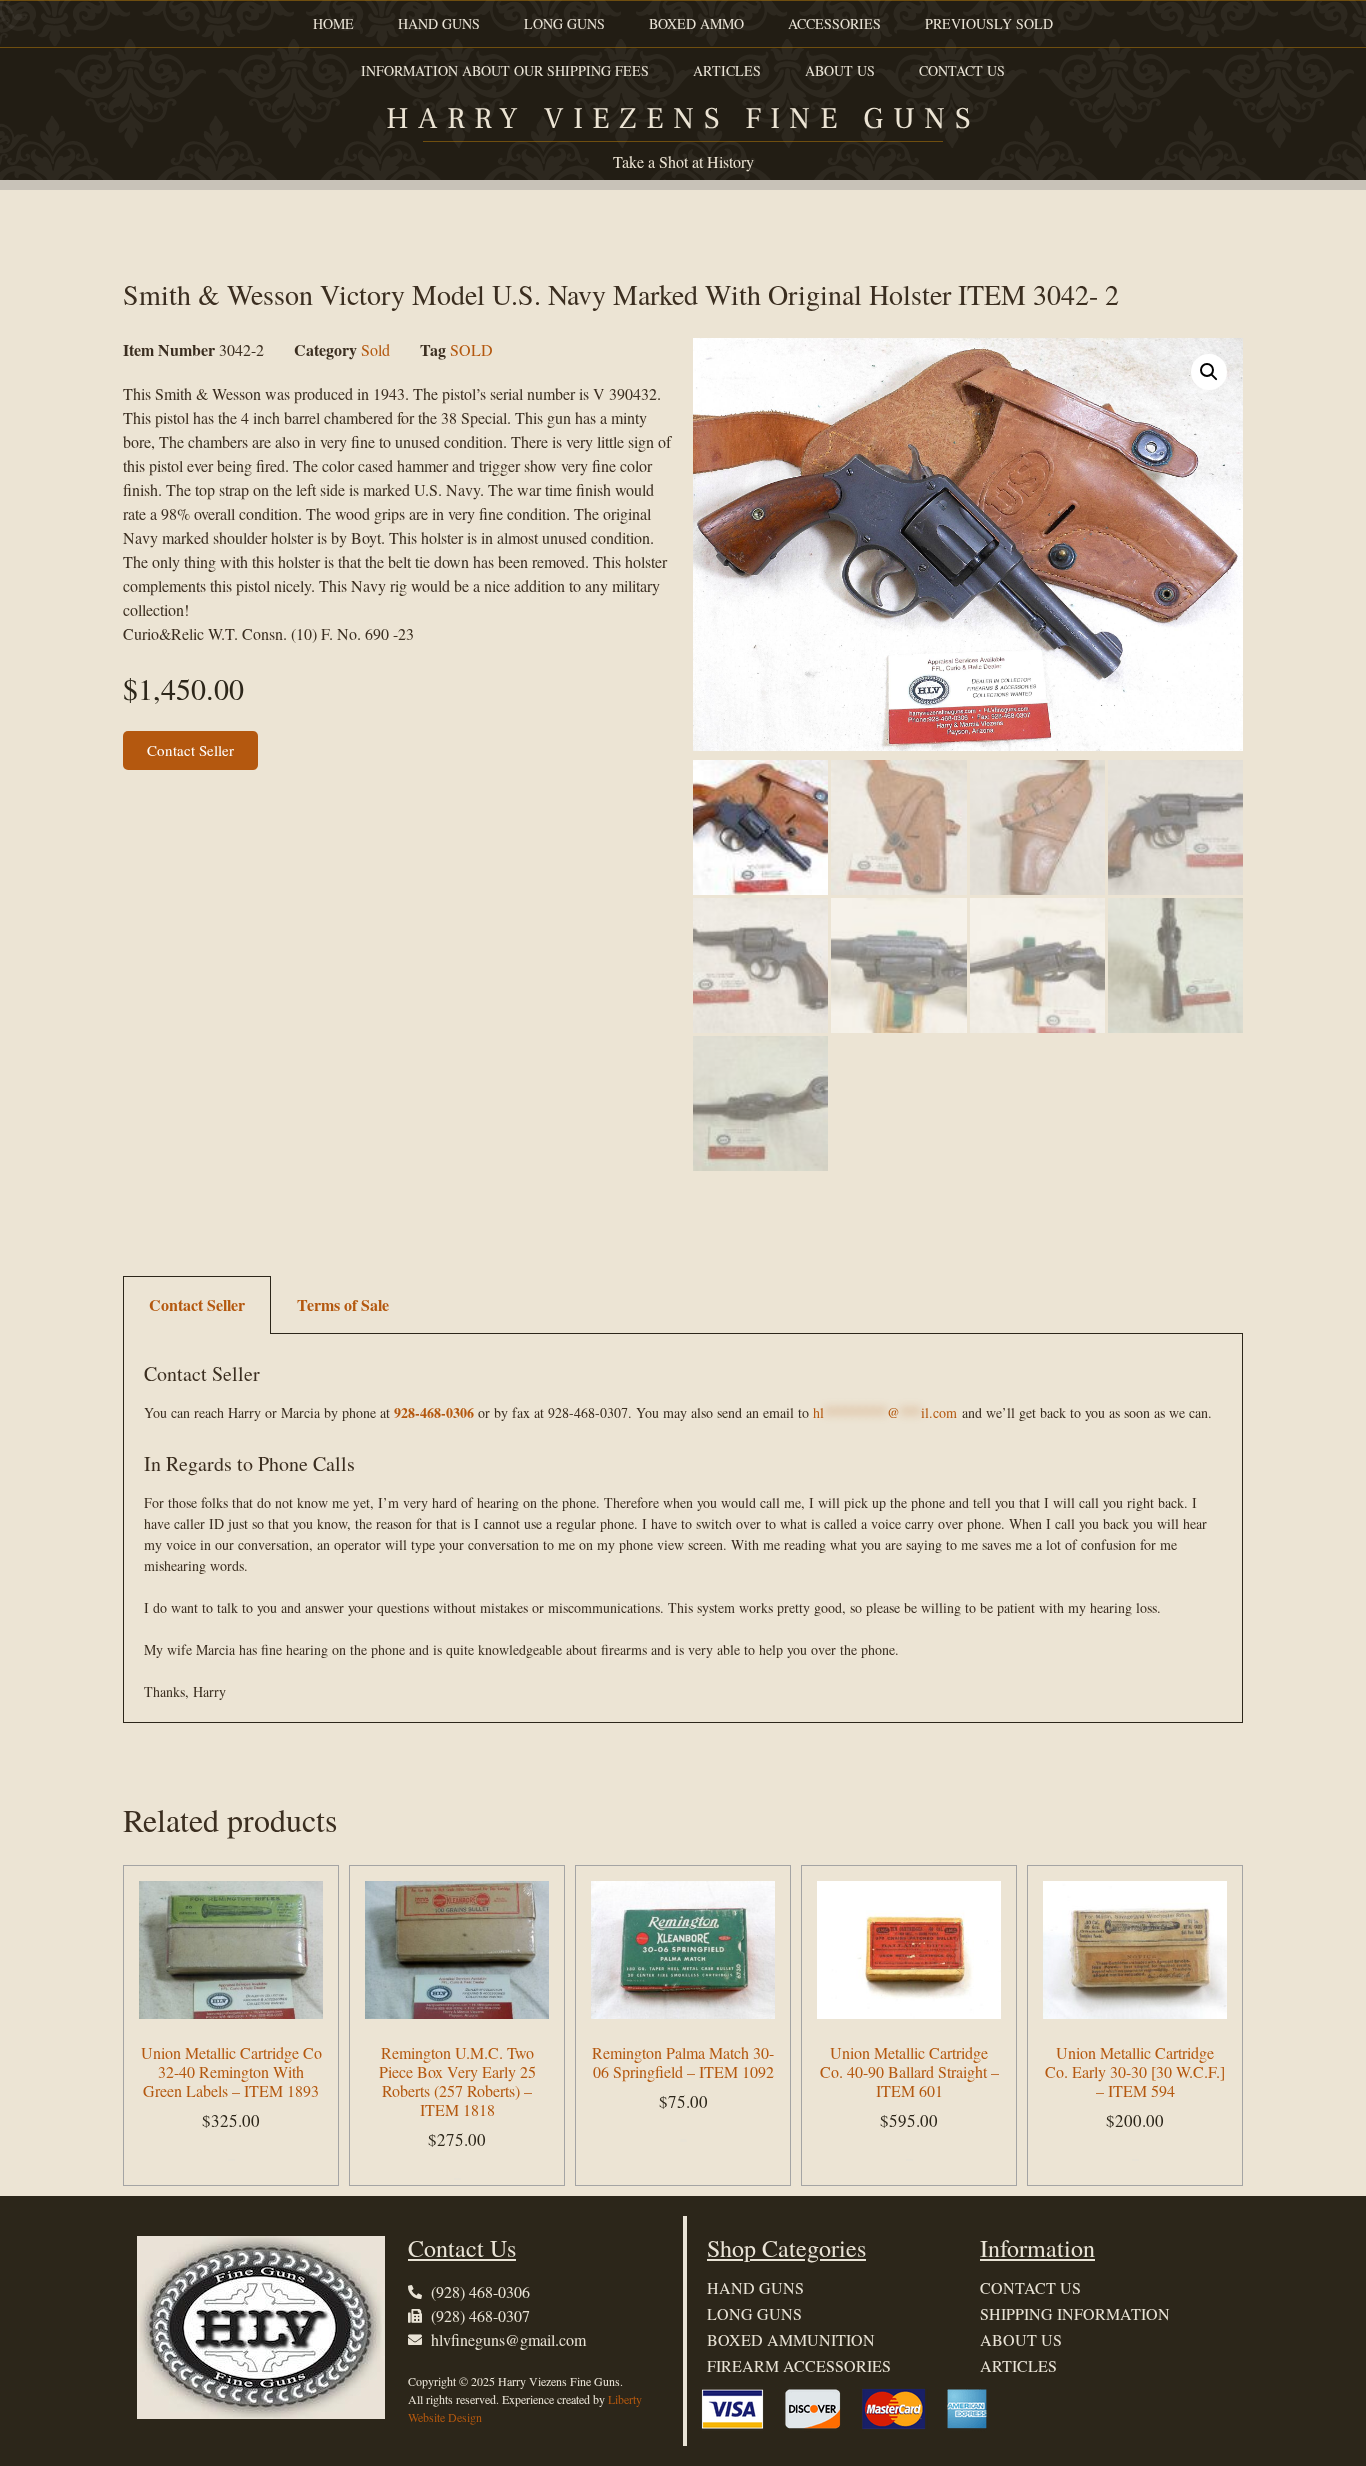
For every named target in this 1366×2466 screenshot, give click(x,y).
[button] (1209, 372)
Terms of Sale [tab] (343, 1304)
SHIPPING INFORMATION (1075, 2313)
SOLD (471, 349)
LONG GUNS (564, 23)
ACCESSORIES (834, 23)
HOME (333, 23)
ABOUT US (840, 70)
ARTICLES (727, 70)
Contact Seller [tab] (197, 1304)
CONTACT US (962, 70)
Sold (375, 349)
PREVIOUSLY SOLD (989, 23)
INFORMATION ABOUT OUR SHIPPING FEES (505, 70)
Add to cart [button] (231, 2159)
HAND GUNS (439, 23)
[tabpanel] (683, 1528)
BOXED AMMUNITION (791, 2339)
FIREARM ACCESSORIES (799, 2365)
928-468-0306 (434, 1412)
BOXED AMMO (696, 23)
